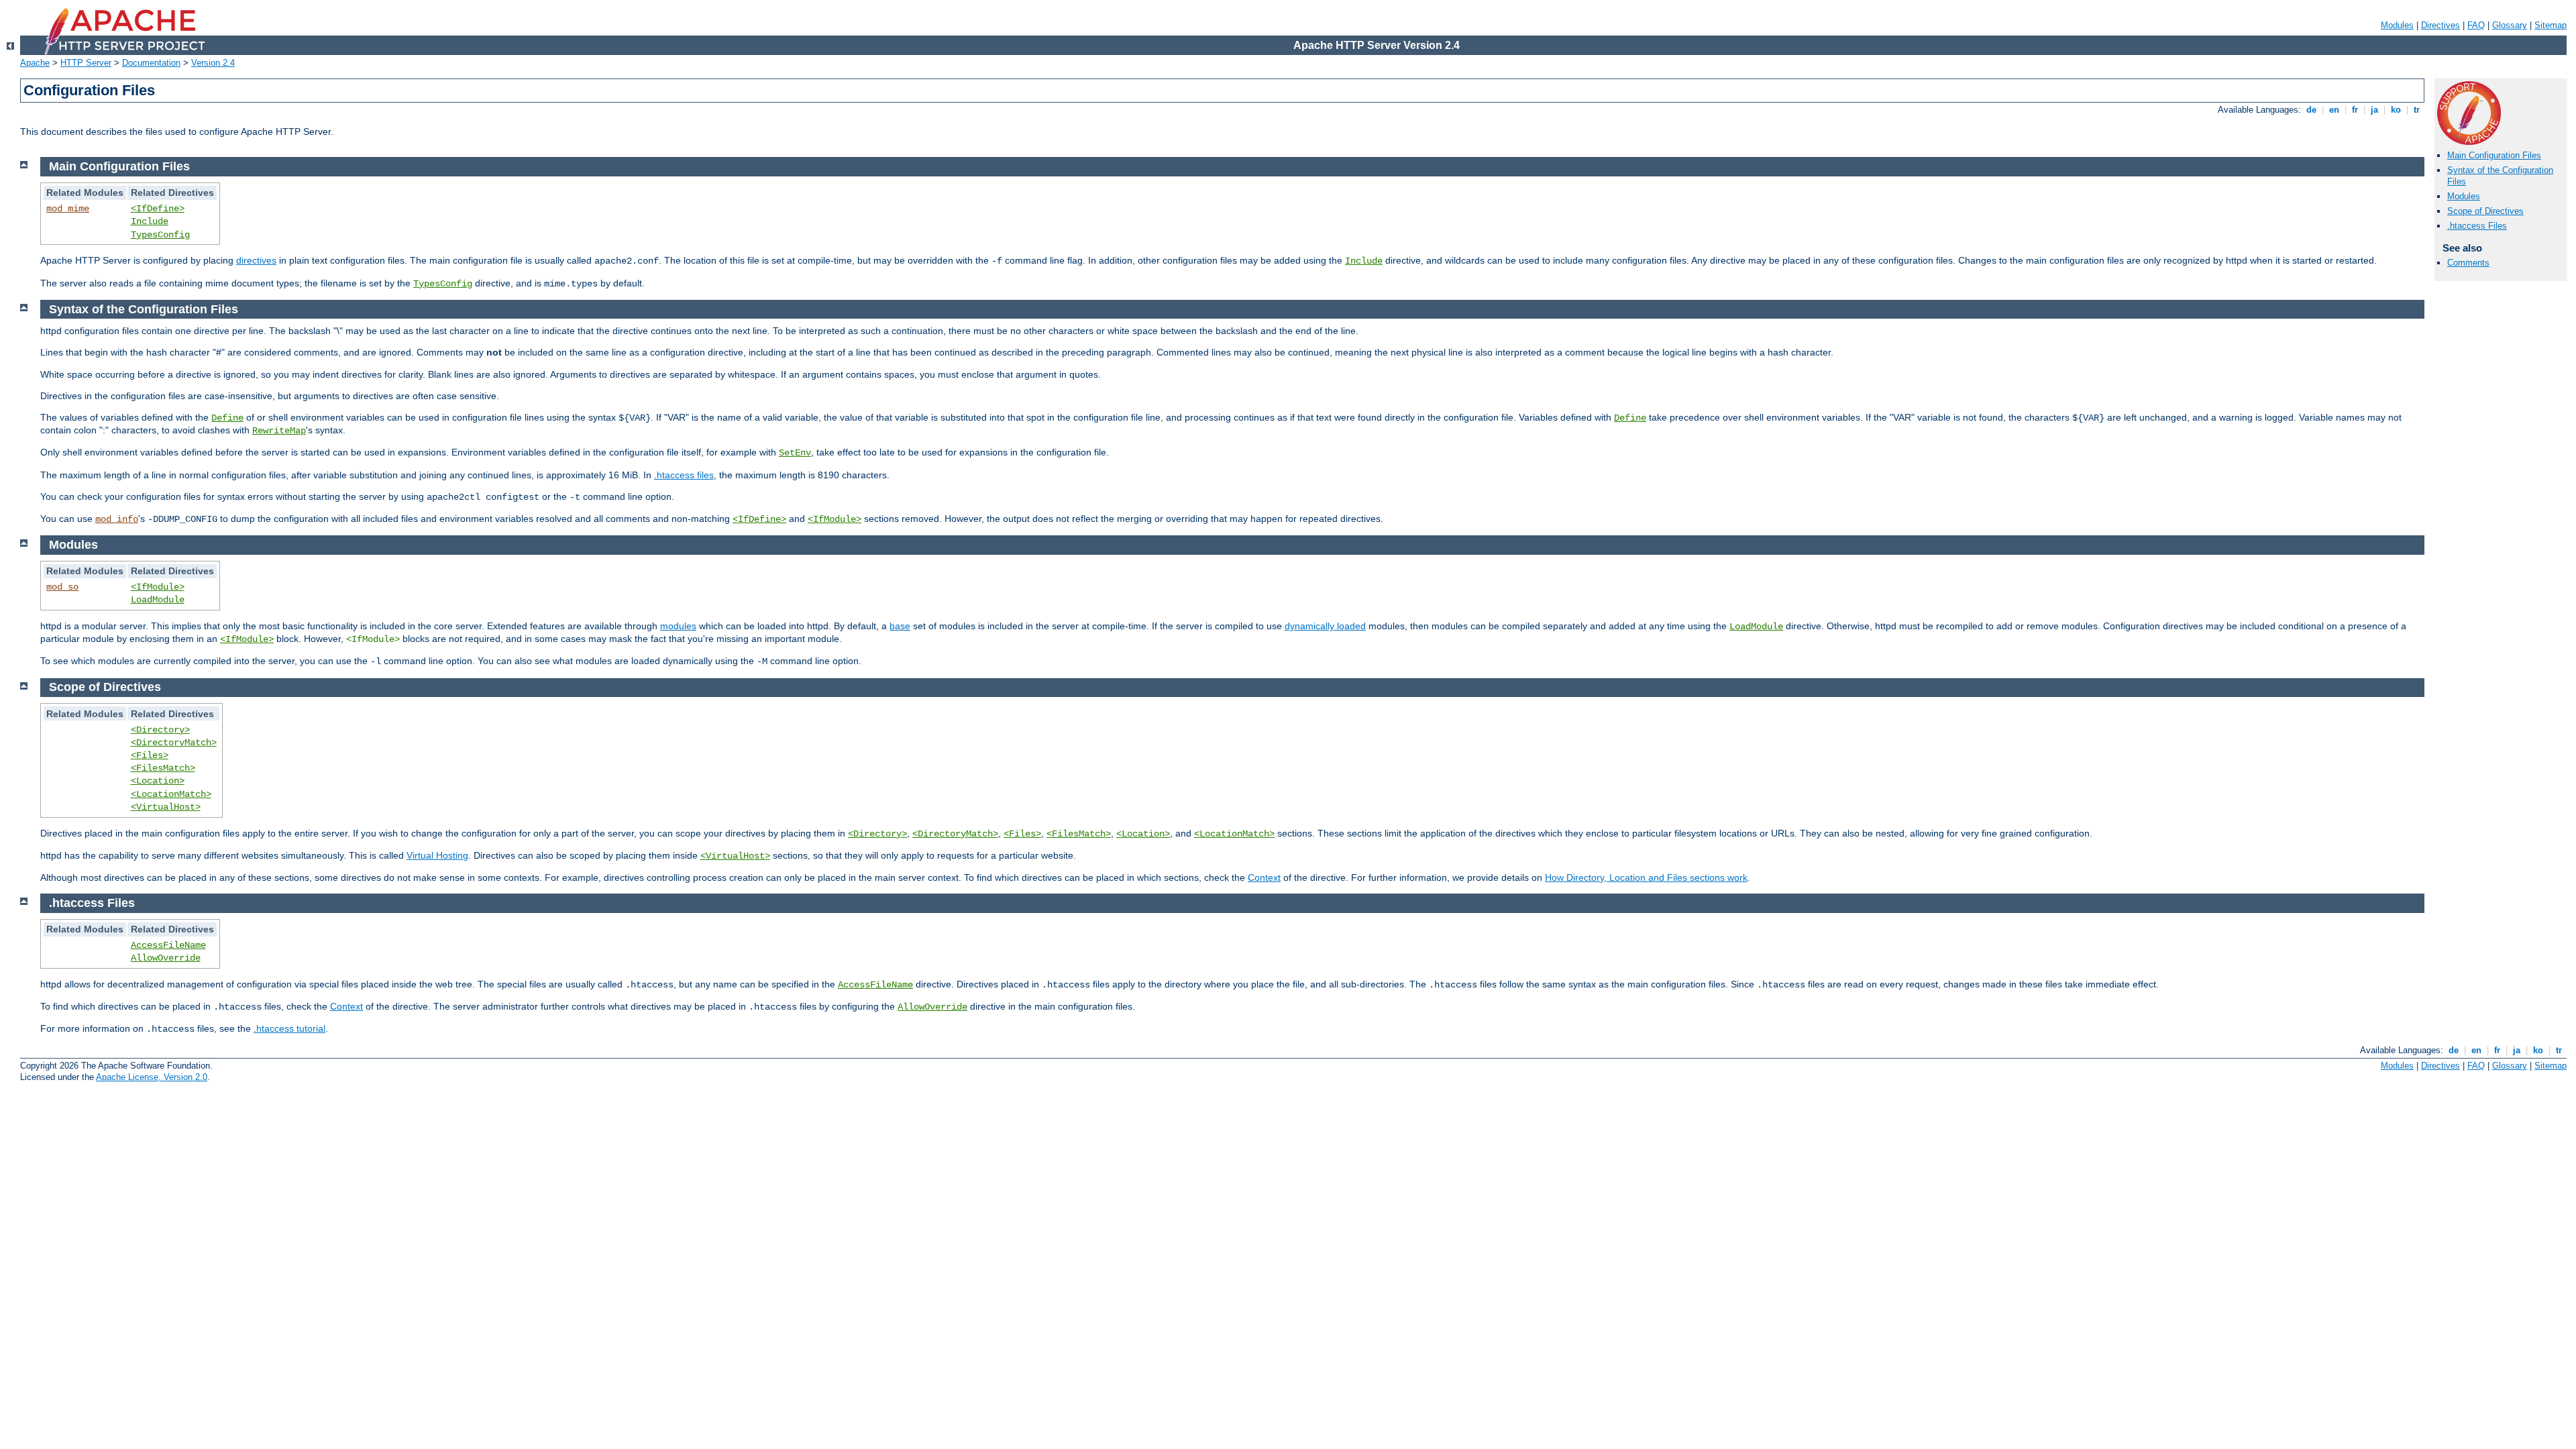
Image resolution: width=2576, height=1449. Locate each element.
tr (2417, 110)
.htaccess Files (2477, 226)
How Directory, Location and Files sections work (1646, 877)
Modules (2397, 25)
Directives (2440, 25)
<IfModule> (835, 519)
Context (1264, 877)
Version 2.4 (213, 63)
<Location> (158, 781)
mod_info (117, 519)
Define (227, 418)
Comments (2468, 263)
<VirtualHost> (166, 807)
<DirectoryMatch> (174, 743)
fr (2355, 110)
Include (150, 221)
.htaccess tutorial (289, 1028)
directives (256, 260)
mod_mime (68, 209)
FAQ (2476, 25)
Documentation (151, 63)
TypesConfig (160, 235)
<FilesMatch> (163, 768)
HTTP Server (86, 63)
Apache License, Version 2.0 (152, 1077)
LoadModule (158, 600)
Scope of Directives (2485, 211)
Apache (35, 63)
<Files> (150, 755)
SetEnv (795, 453)
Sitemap (2551, 25)
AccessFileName (168, 945)
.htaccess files (684, 475)
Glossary (2510, 25)
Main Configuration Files (2494, 155)
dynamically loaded (1325, 626)
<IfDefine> (158, 209)
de (2311, 110)
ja (2374, 110)
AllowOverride (166, 958)
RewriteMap (279, 431)
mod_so (62, 587)
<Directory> (160, 730)
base (900, 626)
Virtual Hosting (437, 855)
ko (2396, 110)
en (2334, 110)
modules (678, 626)
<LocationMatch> (171, 794)
